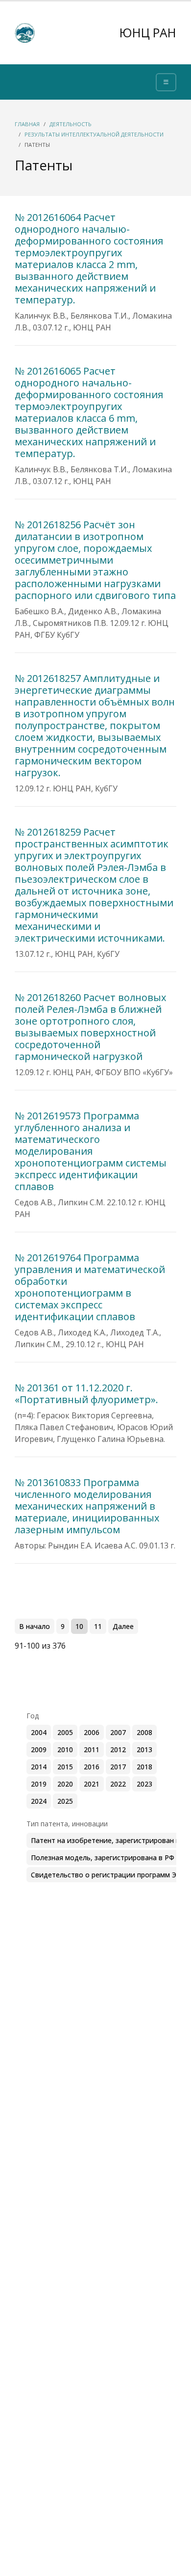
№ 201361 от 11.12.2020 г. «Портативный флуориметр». (86, 1394)
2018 (144, 1767)
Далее (123, 1626)
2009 (39, 1749)
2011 (92, 1749)
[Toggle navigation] (166, 82)
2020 (65, 1784)
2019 (39, 1784)
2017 (118, 1767)
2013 (144, 1749)
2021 (92, 1784)
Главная (27, 124)
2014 (39, 1767)
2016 (92, 1767)
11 (98, 1626)
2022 (118, 1784)
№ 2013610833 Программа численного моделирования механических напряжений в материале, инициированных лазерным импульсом (87, 1506)
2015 (65, 1767)
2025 (65, 1801)
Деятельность (71, 124)
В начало (35, 1626)
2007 (118, 1732)
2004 (39, 1732)
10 (79, 1626)
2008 (144, 1732)
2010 (65, 1749)
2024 (39, 1801)
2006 (92, 1732)
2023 (144, 1784)
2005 (65, 1732)
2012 (118, 1749)
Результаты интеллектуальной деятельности (94, 134)
